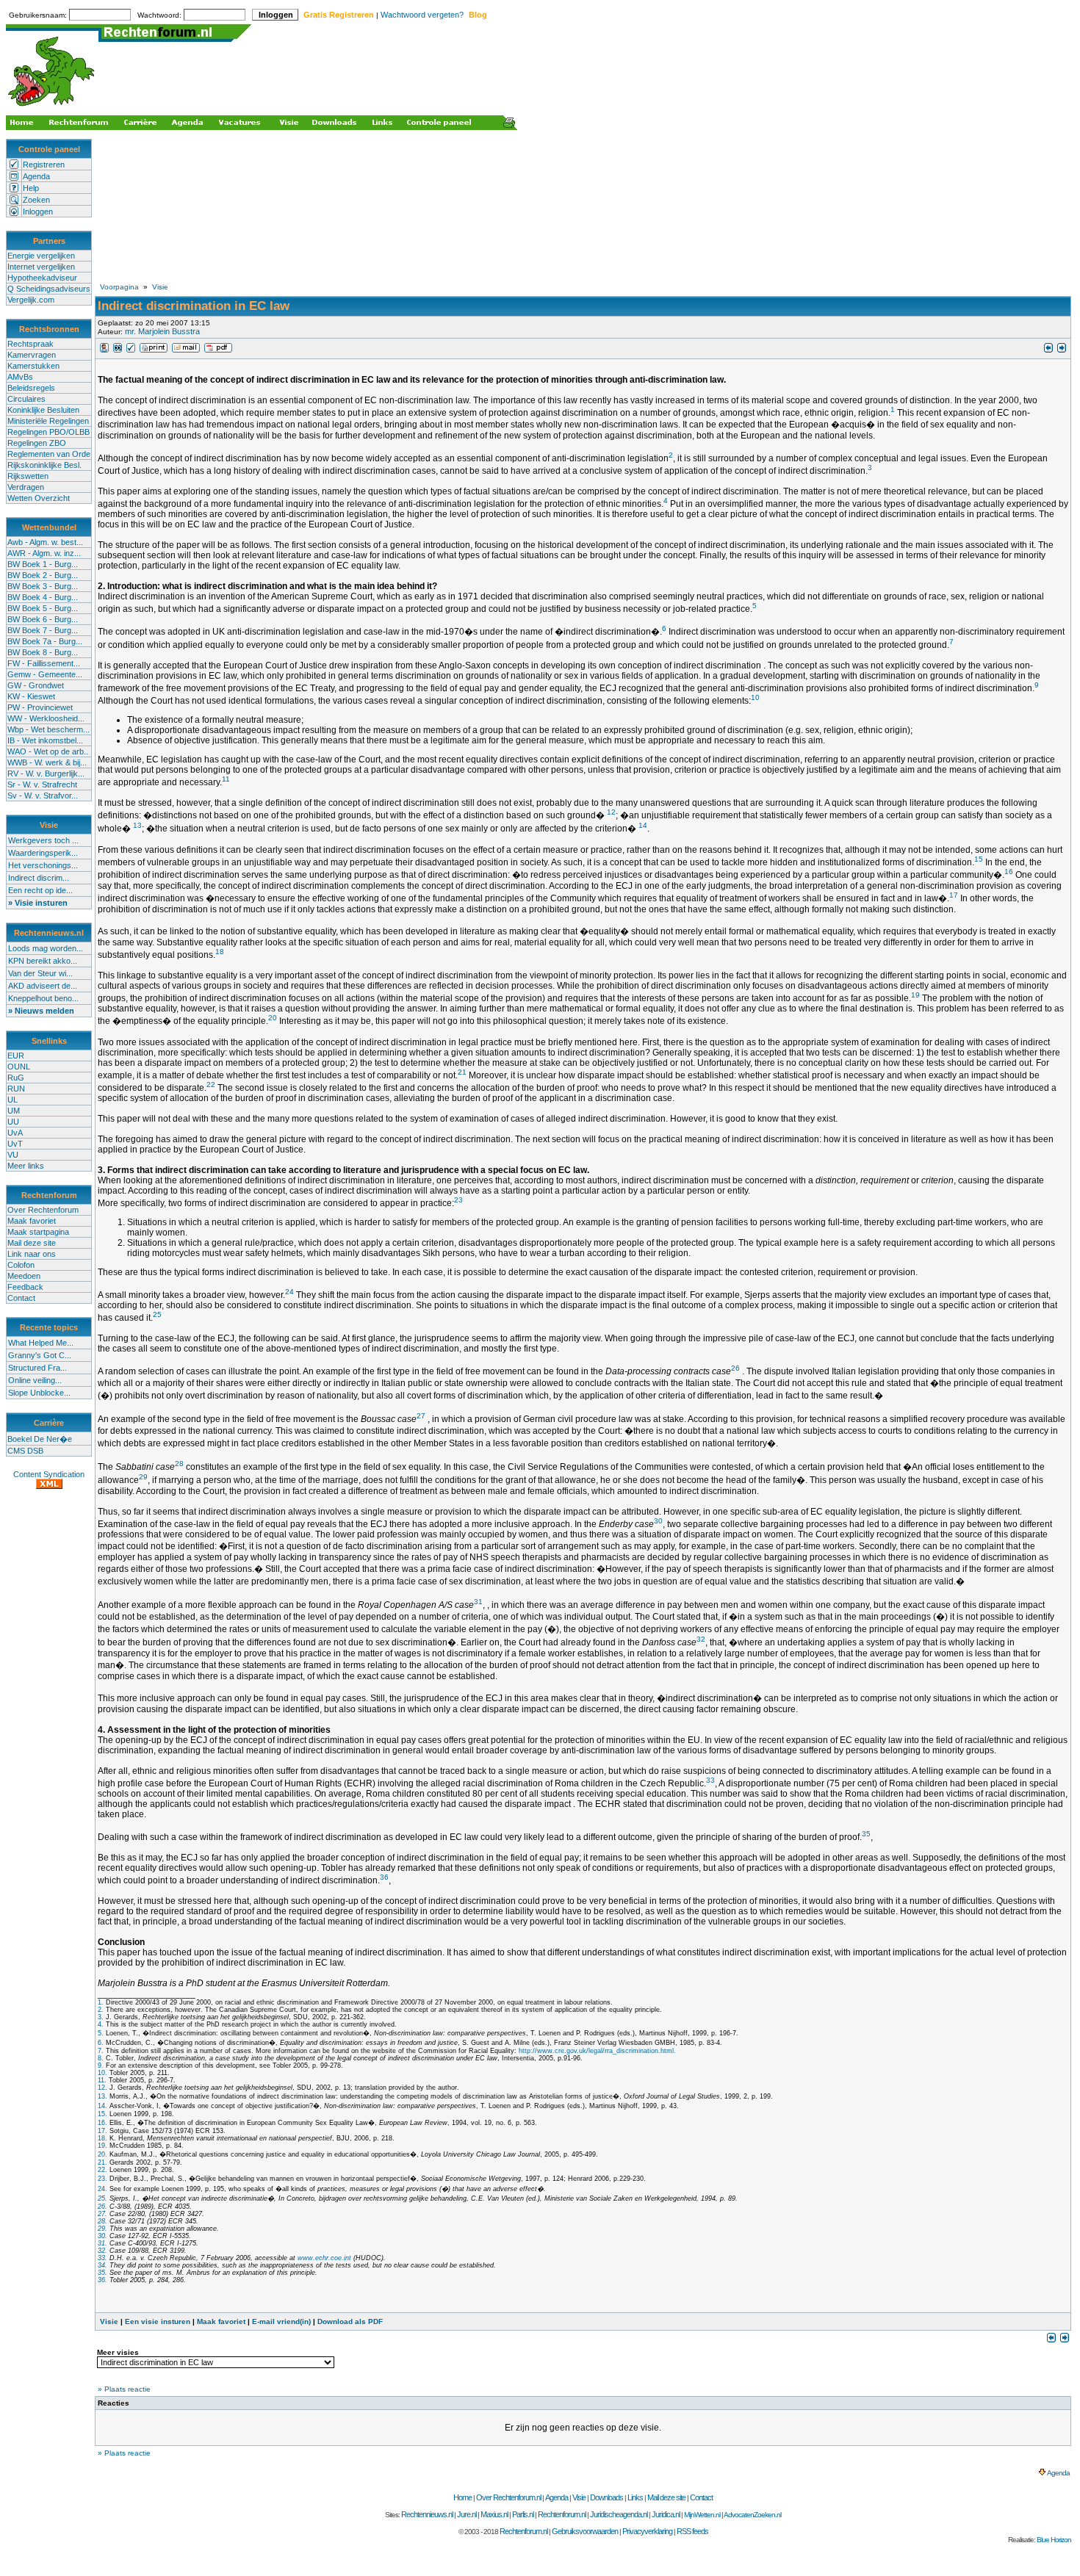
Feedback (25, 1287)
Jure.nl (467, 2514)
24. (102, 2189)
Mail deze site (32, 1243)
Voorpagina (119, 287)
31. (102, 2243)
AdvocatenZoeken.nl (752, 2515)
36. (102, 2280)
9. (101, 2066)
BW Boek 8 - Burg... (43, 652)
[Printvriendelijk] (154, 350)
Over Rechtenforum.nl (508, 2497)
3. (101, 2017)
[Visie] (104, 350)
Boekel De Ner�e (40, 1439)
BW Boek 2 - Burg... (43, 575)
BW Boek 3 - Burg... (43, 586)
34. (102, 2265)
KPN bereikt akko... (43, 961)
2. (101, 2010)
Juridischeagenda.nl (619, 2514)
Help (31, 188)
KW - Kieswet (31, 696)
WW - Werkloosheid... (46, 718)
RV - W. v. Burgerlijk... (46, 773)
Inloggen (38, 212)
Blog (478, 15)
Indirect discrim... (39, 878)
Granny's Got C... (40, 1355)
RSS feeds (692, 2531)
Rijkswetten (28, 476)
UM (14, 1111)
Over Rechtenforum (43, 1210)
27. (102, 2214)
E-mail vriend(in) (281, 2321)
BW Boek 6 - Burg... (43, 619)
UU (13, 1122)
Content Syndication (49, 1474)
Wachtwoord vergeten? (422, 15)
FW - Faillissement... (44, 663)
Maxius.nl (494, 2514)
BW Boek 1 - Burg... (43, 564)
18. (102, 2138)
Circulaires (26, 399)
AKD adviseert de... (43, 986)
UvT (15, 1144)
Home (462, 2497)
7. (101, 2051)
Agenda (36, 176)
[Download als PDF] (218, 350)
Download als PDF (350, 2321)
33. (102, 2258)
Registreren (44, 165)
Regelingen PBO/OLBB (48, 432)
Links (635, 2497)
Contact (21, 1298)
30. (102, 2236)
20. (102, 2154)
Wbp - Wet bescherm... (48, 729)
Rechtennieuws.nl (427, 2514)
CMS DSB (25, 1451)
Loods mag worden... (46, 948)
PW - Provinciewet (40, 707)
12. (102, 2088)
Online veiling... (35, 1380)
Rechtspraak (30, 344)
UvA (15, 1133)
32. (102, 2251)
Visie (160, 287)
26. (102, 2207)
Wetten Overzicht (39, 498)
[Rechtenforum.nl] (52, 108)
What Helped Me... (41, 1343)
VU (13, 1155)
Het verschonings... (43, 865)
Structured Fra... (37, 1368)
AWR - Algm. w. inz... (44, 553)
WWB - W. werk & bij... (47, 762)
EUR (16, 1056)
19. (102, 2146)
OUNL (19, 1067)
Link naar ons (32, 1254)
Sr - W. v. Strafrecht (42, 784)
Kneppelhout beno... (43, 998)
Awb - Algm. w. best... (45, 542)
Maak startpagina (38, 1232)
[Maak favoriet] (131, 350)
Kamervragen (32, 355)
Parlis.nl (523, 2514)
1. (101, 2002)
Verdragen (26, 487)
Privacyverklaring (647, 2531)
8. (101, 2058)
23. (102, 2179)
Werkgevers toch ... (43, 840)
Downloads (606, 2497)
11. (102, 2080)
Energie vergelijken (41, 256)
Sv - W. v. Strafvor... (43, 795)
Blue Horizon (1054, 2540)
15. (102, 2114)
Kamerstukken (33, 366)
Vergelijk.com (31, 300)
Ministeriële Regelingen (48, 421)
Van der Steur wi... (40, 973)
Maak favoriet (32, 1221)
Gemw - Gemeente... (45, 674)
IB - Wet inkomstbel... (45, 740)
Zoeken (36, 200)
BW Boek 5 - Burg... (43, 608)
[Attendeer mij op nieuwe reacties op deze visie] (118, 350)
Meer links (26, 1166)
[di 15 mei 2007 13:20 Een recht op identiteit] (1048, 350)
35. (102, 2273)
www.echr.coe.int (324, 2258)
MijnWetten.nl (702, 2515)
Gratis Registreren (339, 15)
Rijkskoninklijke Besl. (44, 465)
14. (102, 2106)
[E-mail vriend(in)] (186, 350)
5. (101, 2033)
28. (102, 2221)
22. (102, 2170)
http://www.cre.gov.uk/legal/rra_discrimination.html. (597, 2051)
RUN (16, 1089)
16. (102, 2123)
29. (102, 2229)
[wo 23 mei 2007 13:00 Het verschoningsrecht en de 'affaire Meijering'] (1062, 350)
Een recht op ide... (40, 890)
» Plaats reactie (124, 2389)
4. (101, 2024)
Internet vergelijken (41, 267)
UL (12, 1100)
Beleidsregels (31, 388)
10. (102, 2073)
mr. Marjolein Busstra (162, 331)
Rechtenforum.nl (562, 2514)
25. (102, 2198)
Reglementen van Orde (49, 454)
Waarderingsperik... (43, 853)
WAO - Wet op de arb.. (48, 751)
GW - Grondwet (36, 685)
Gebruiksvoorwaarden (585, 2531)
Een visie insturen (158, 2321)
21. (102, 2162)
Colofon (21, 1265)
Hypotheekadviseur (42, 278)
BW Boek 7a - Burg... (45, 641)
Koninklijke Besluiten (43, 410)
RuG (16, 1078)
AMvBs (20, 377)
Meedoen (24, 1276)
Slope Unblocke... (39, 1393)
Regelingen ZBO (37, 443)
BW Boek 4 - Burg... (43, 597)
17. (102, 2131)
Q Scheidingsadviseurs (49, 289)
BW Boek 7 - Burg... (43, 630)
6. (101, 2043)
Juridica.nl (666, 2514)
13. (102, 2096)
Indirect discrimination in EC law (194, 306)
